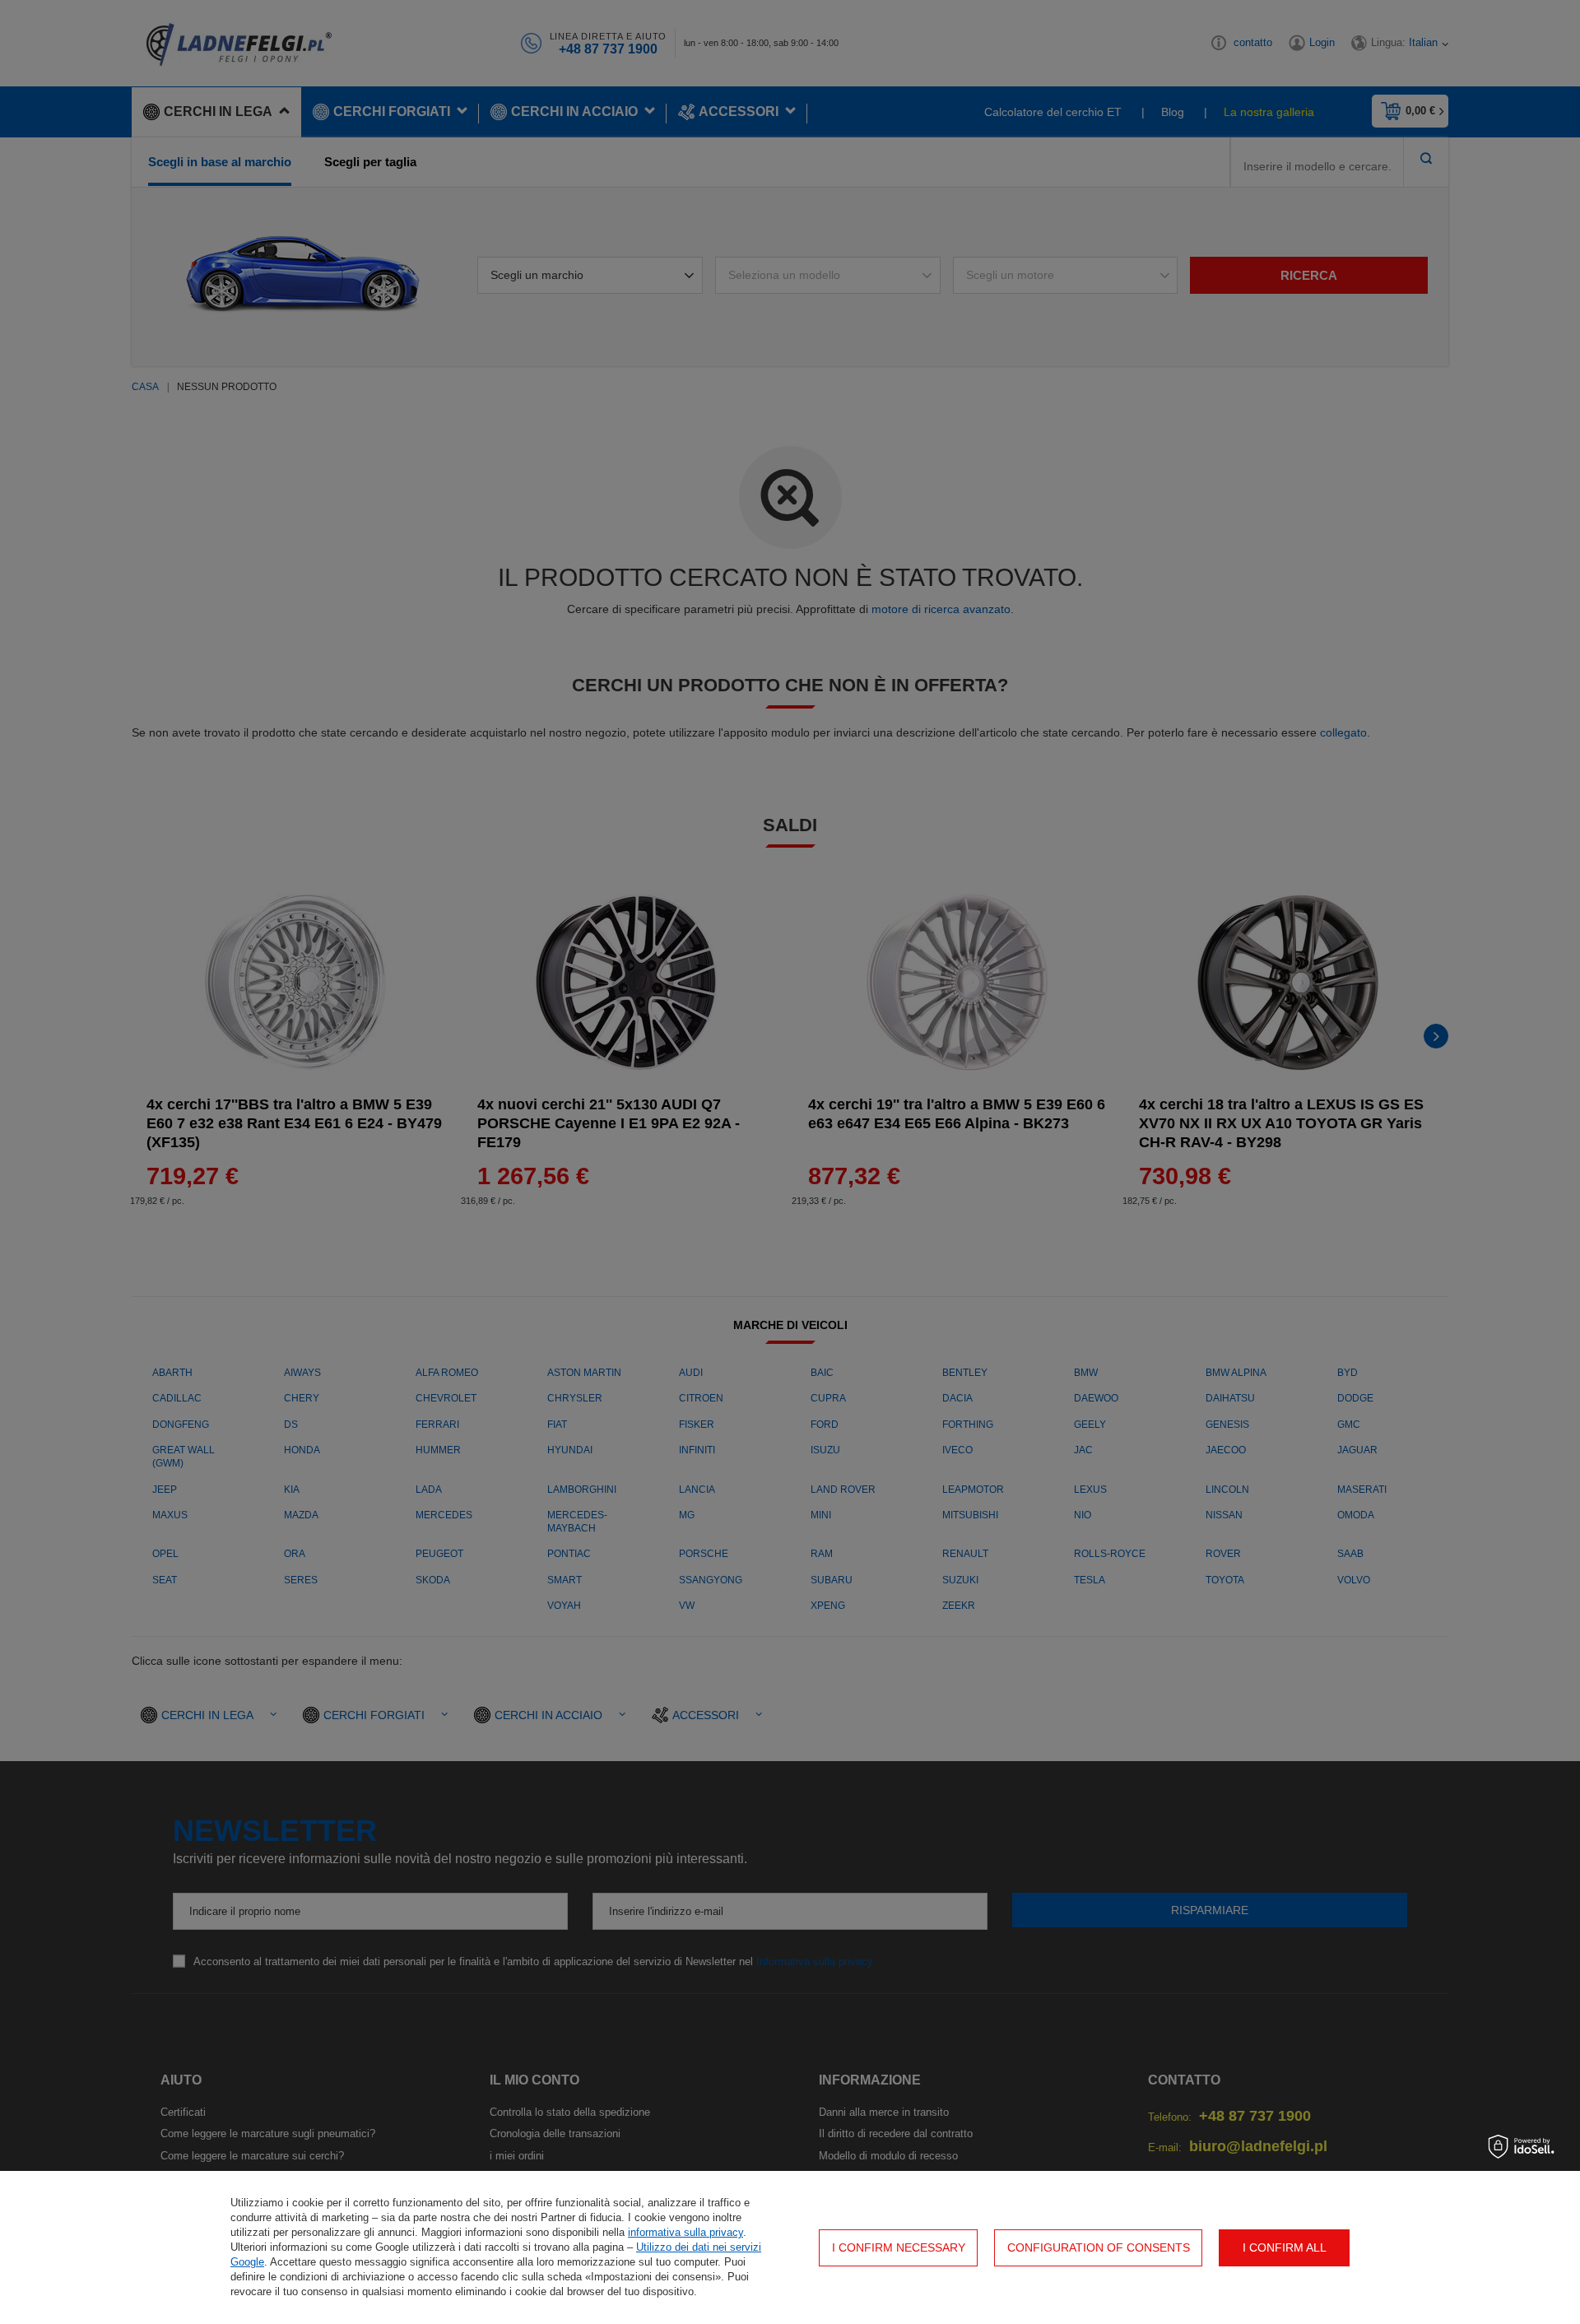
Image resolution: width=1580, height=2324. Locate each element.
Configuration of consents (1099, 2247)
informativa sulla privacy (685, 2232)
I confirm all (1285, 2247)
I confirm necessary (899, 2247)
